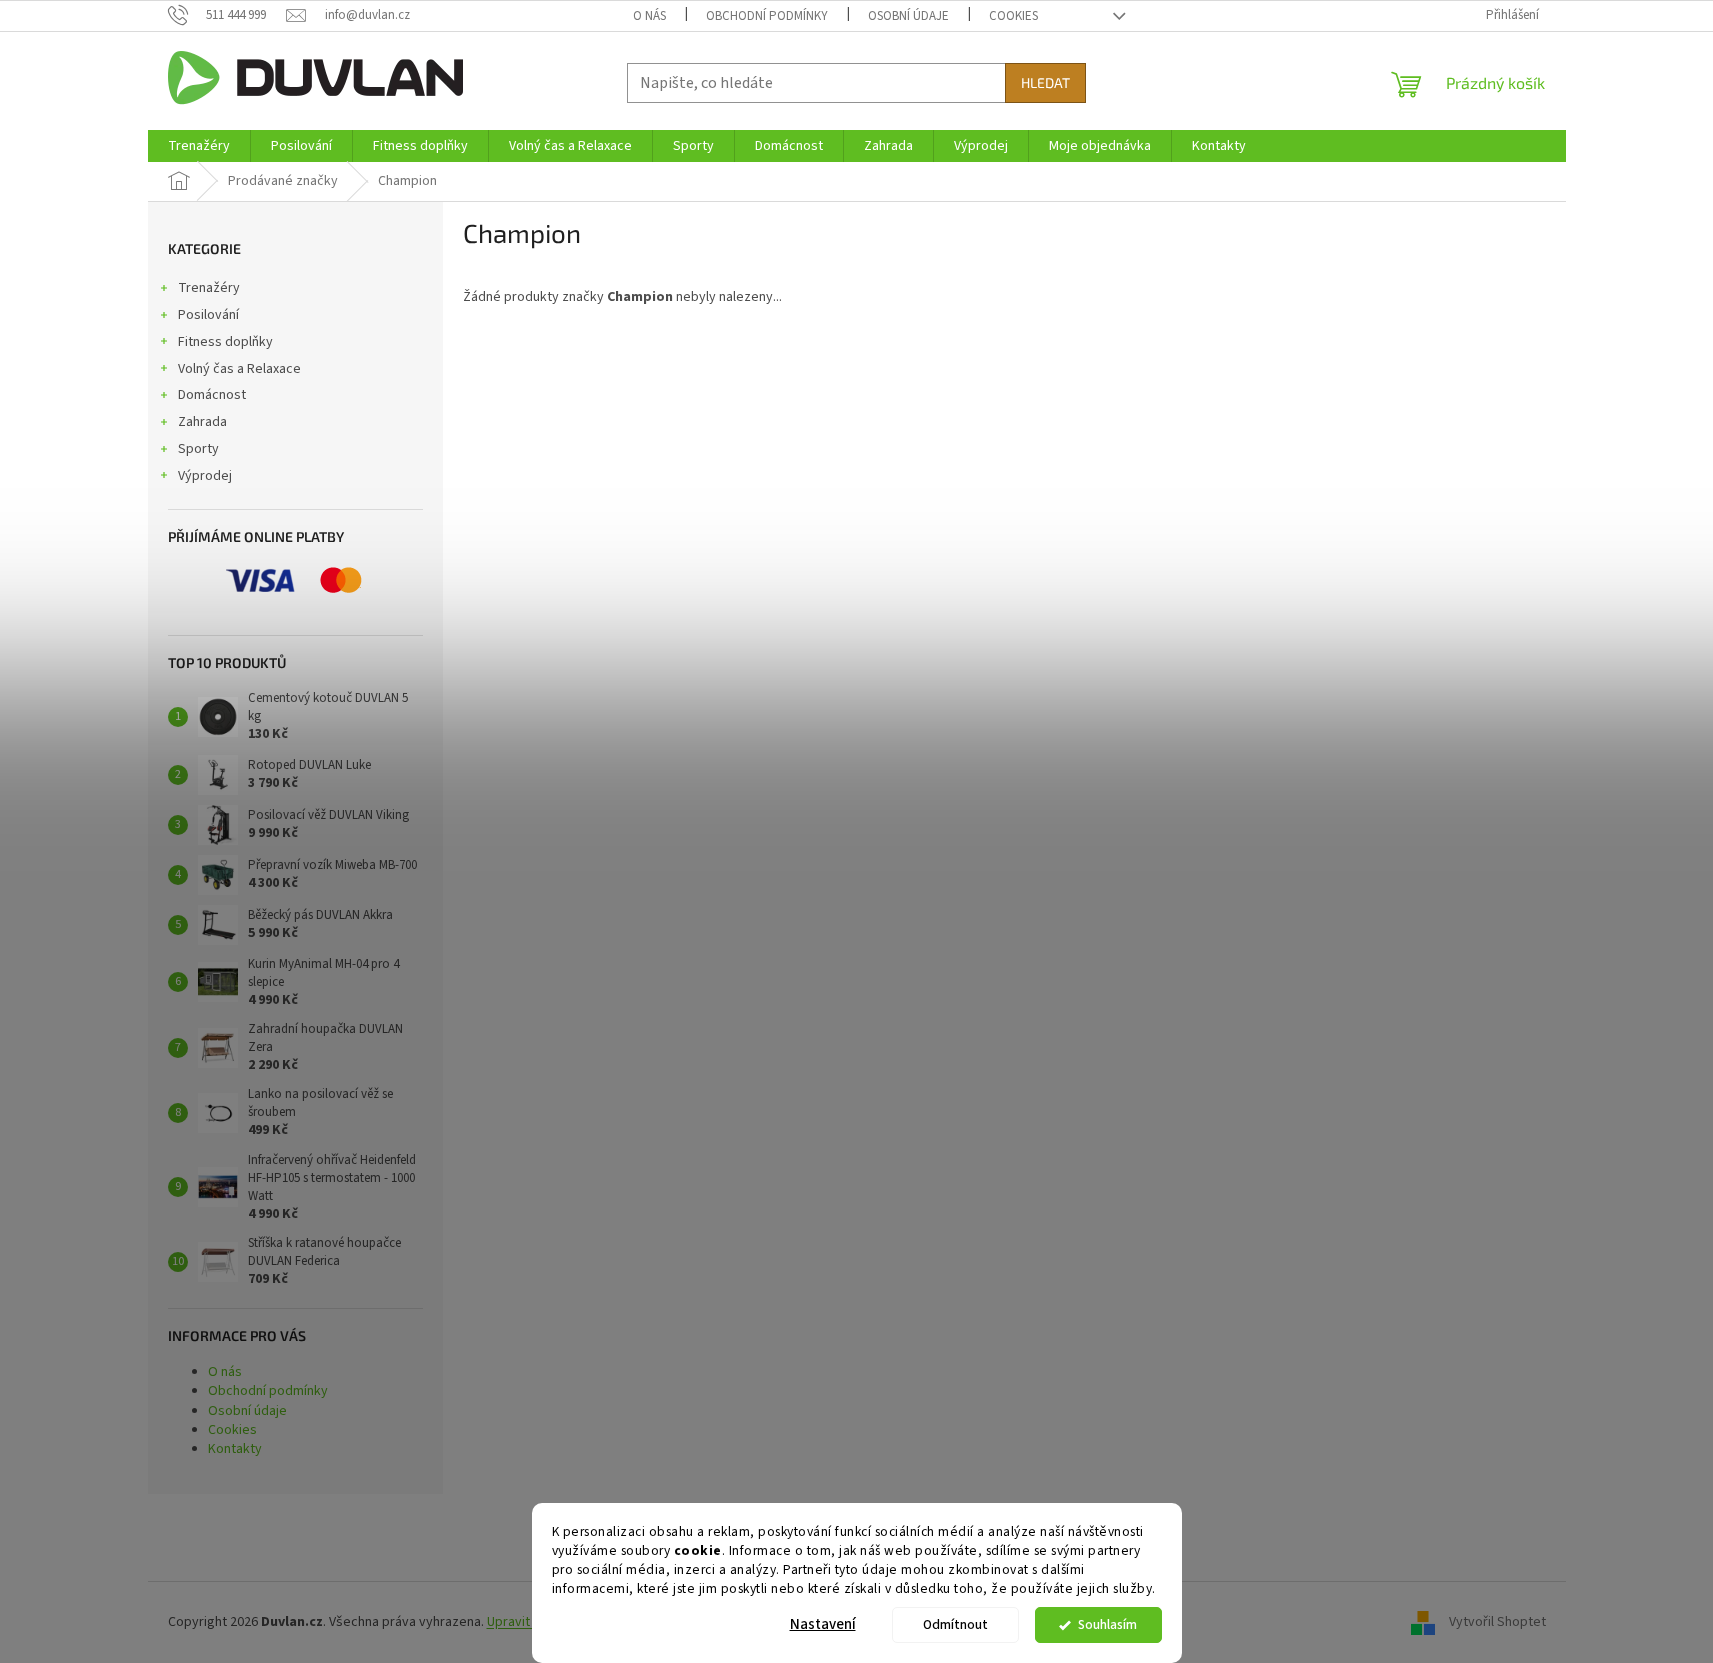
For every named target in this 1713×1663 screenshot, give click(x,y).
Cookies (1013, 16)
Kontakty (235, 1449)
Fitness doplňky (225, 342)
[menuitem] (199, 146)
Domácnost (212, 395)
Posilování (208, 315)
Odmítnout (955, 1624)
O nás (649, 16)
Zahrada (202, 422)
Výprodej (205, 476)
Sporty (198, 449)
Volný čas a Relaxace (239, 369)
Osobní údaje (908, 16)
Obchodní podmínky (767, 16)
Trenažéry (209, 288)
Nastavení (823, 1624)
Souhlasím (1107, 1624)
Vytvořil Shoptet (1497, 1622)
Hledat (1045, 82)
